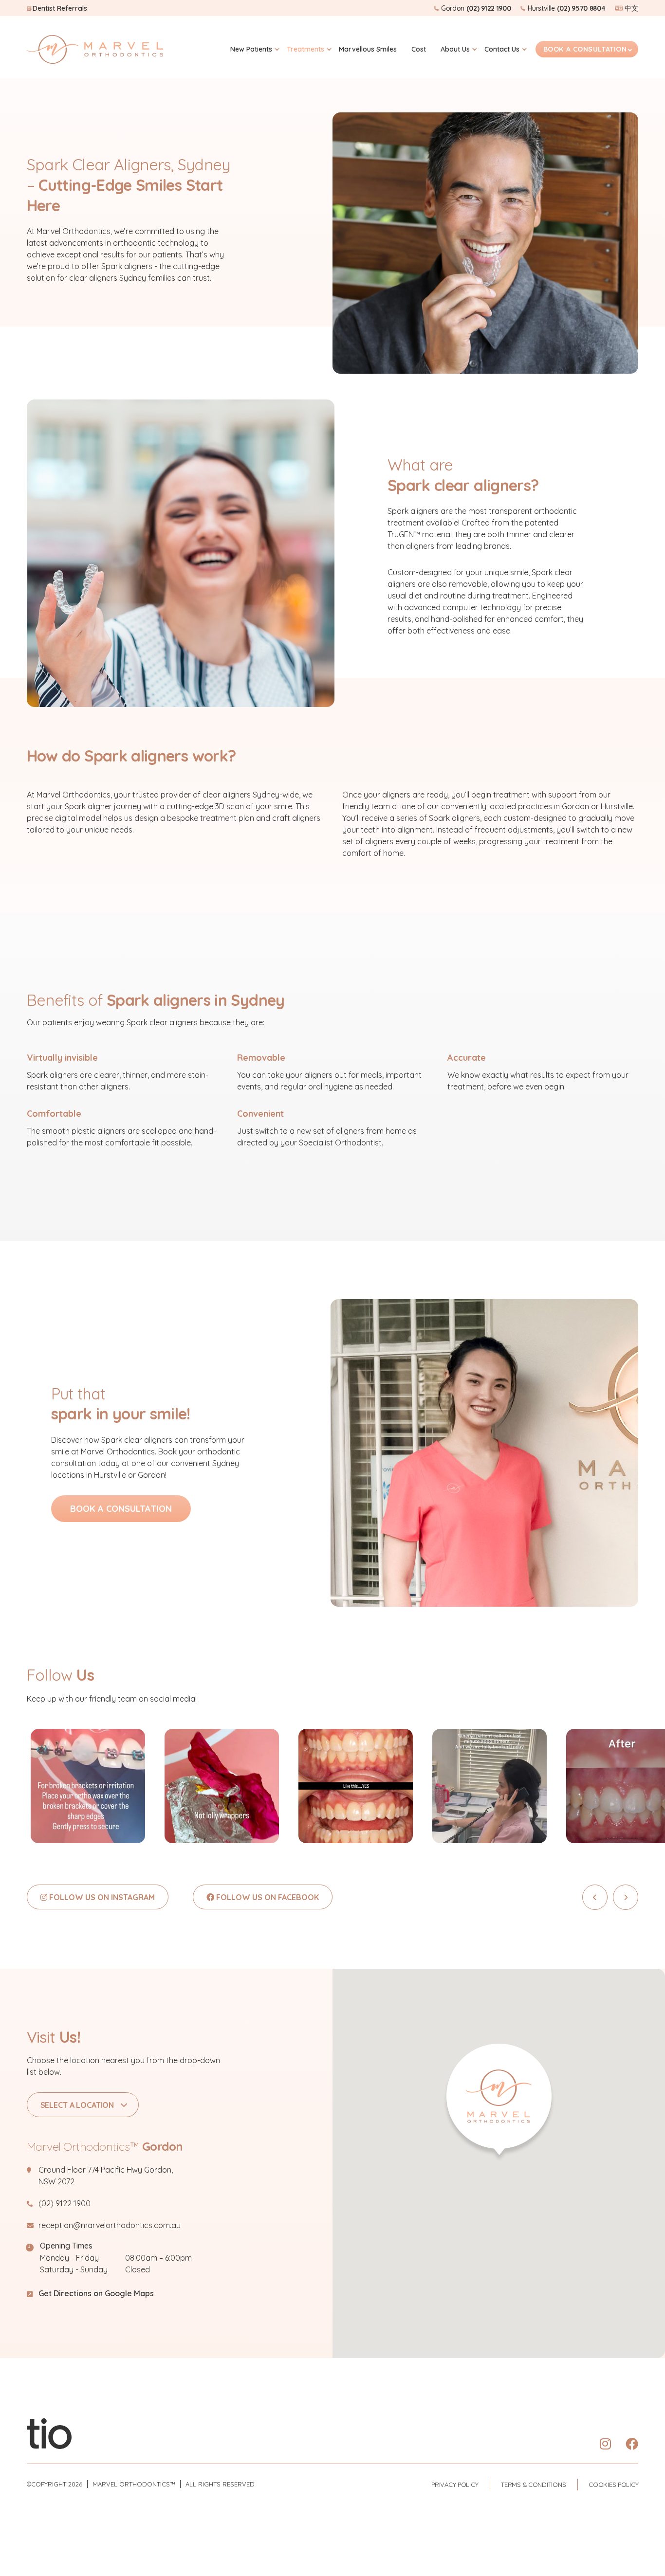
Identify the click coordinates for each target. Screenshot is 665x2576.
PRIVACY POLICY (455, 2485)
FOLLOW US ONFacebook (267, 1897)
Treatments (305, 49)
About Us (455, 49)
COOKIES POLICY (613, 2485)
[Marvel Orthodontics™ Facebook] (632, 2444)
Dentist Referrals (60, 8)
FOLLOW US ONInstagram (101, 1897)
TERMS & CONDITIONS (533, 2485)
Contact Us (502, 49)
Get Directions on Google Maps (96, 2293)
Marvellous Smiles (368, 49)
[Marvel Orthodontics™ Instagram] (605, 2444)
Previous (595, 1897)
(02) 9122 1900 (65, 2203)
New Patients (251, 49)
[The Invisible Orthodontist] (49, 2433)
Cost (419, 49)
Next (626, 1897)
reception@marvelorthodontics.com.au (110, 2225)
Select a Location (77, 2105)
